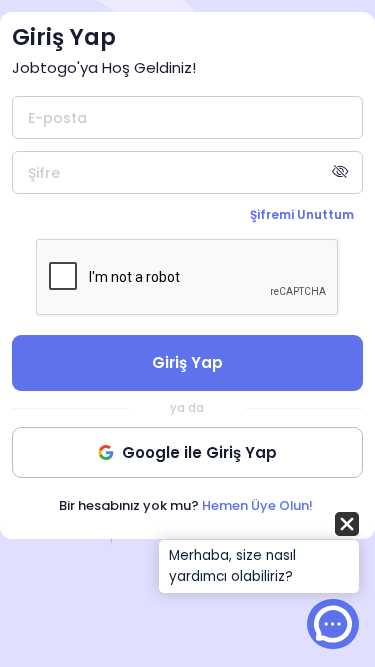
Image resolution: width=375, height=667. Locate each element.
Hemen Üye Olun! (257, 505)
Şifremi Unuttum (302, 214)
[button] (259, 554)
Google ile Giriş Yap (199, 452)
